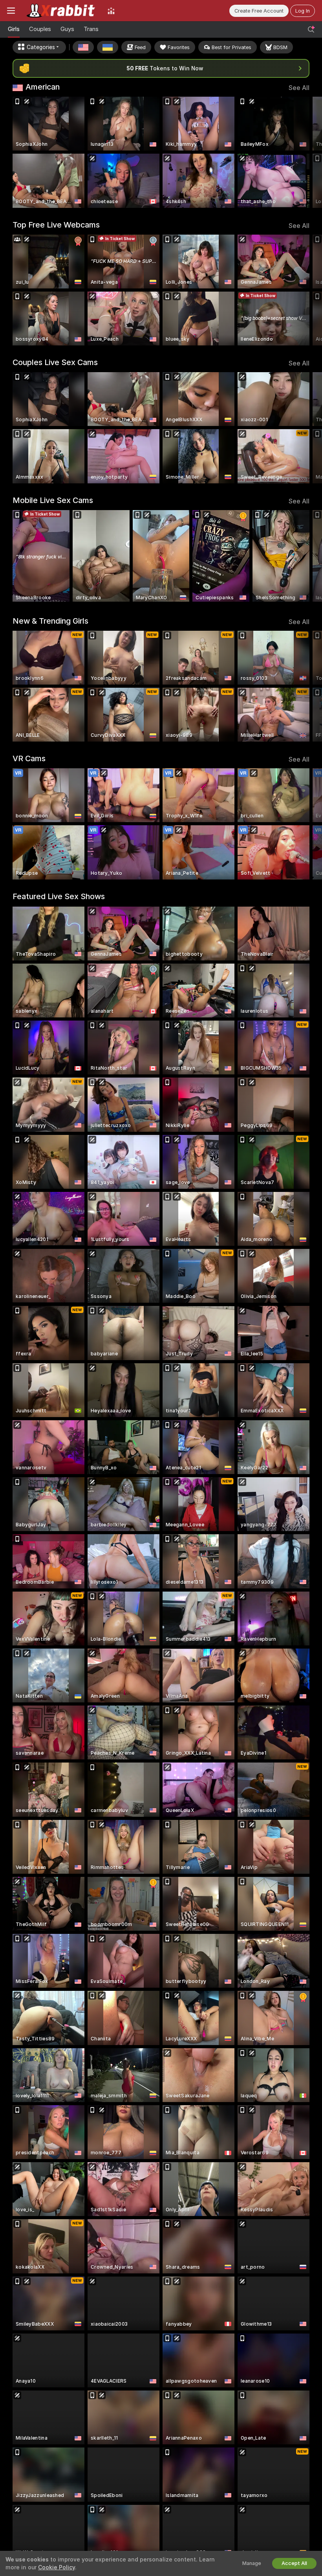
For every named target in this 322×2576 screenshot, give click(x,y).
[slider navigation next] (306, 152)
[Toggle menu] (11, 11)
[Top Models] (111, 11)
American (43, 87)
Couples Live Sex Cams (55, 362)
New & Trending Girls (50, 621)
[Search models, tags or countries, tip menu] (311, 29)
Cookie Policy (57, 2567)
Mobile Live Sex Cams (53, 500)
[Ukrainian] (108, 47)
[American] (83, 47)
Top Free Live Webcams (56, 225)
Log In (303, 11)
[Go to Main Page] (61, 11)
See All (299, 88)
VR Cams (29, 758)
